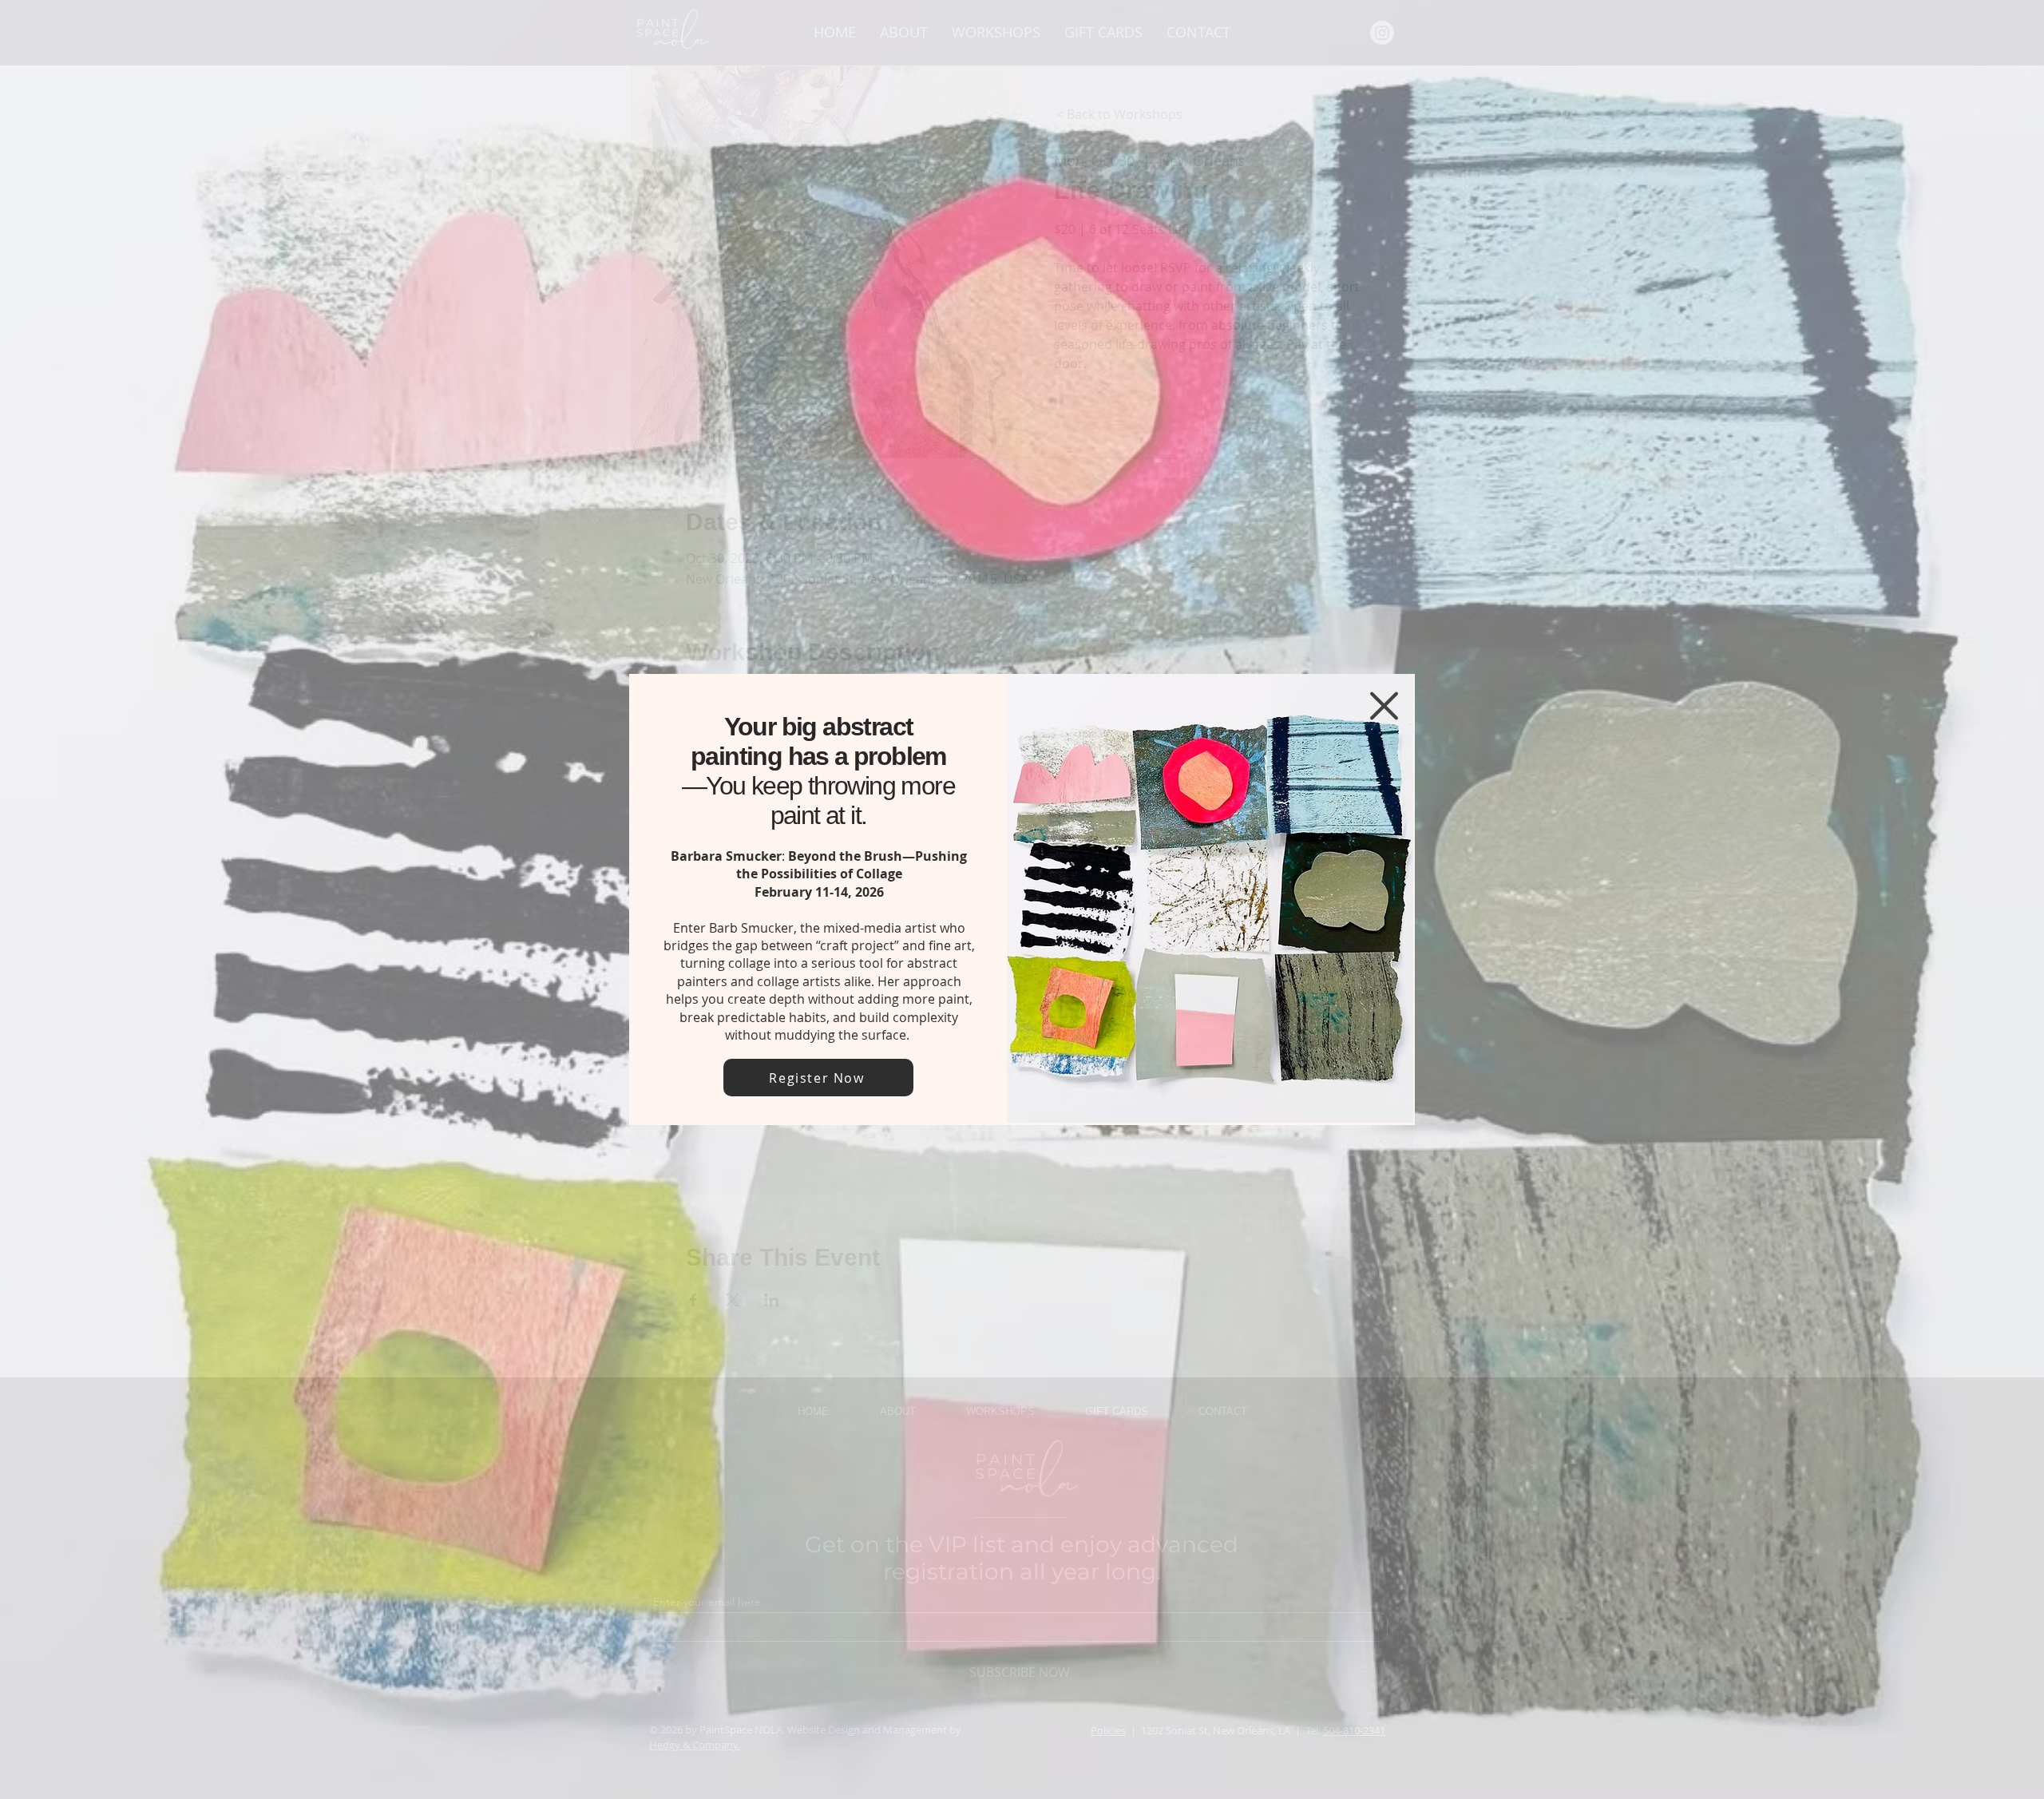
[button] (1384, 706)
